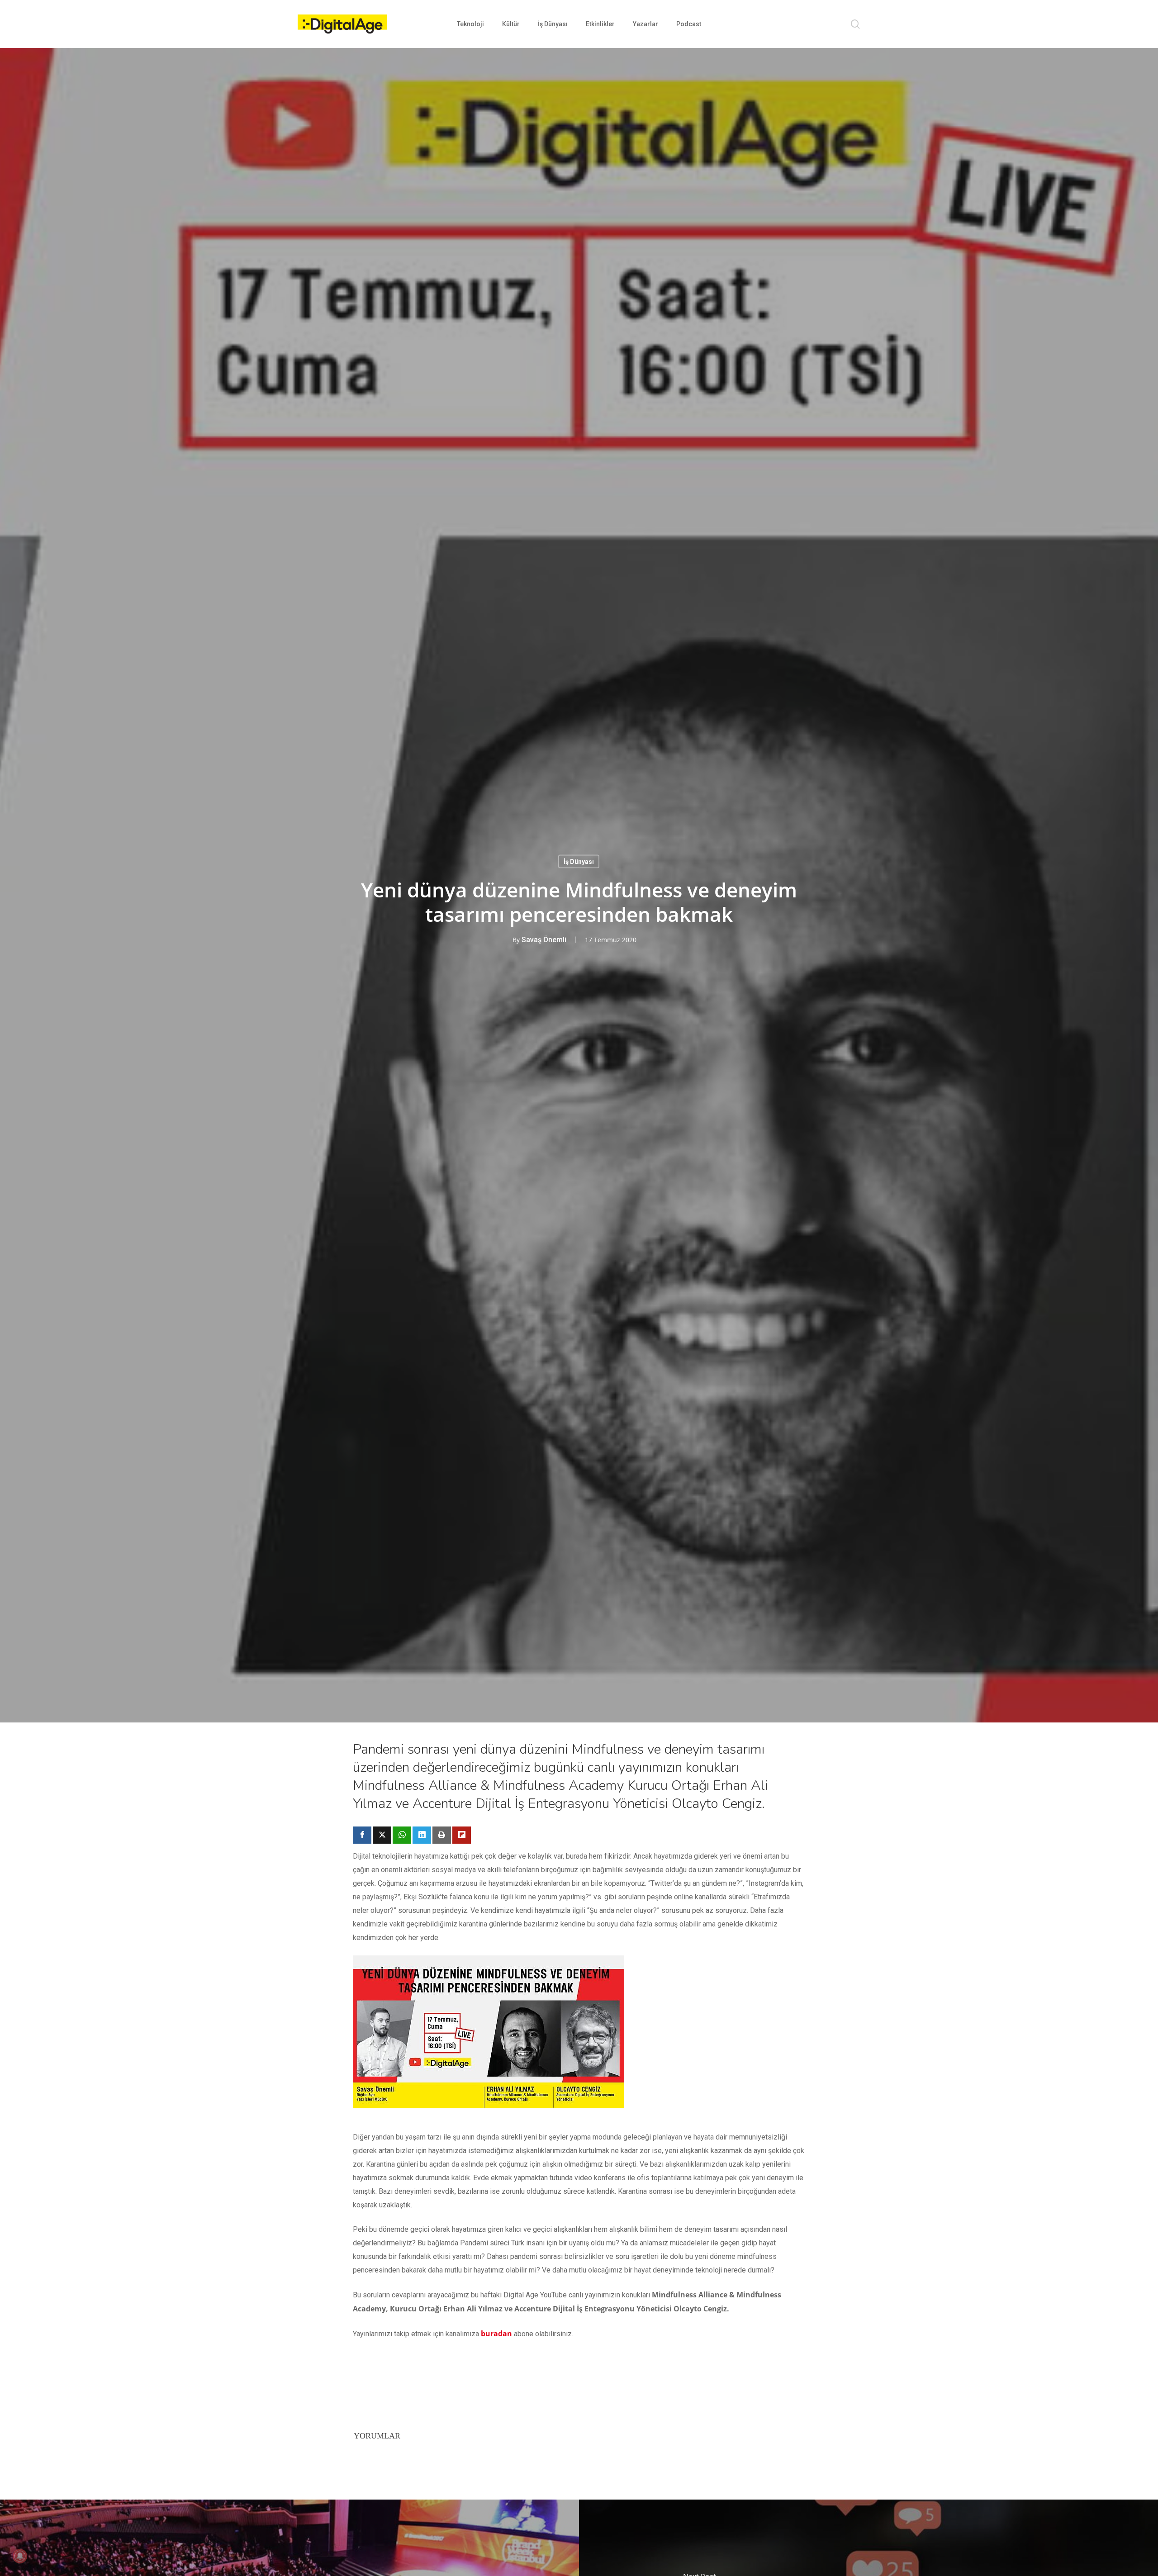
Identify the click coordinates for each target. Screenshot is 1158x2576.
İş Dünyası (579, 861)
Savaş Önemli (544, 939)
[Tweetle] (382, 1835)
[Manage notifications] (20, 2556)
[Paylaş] (362, 1835)
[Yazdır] (442, 1835)
